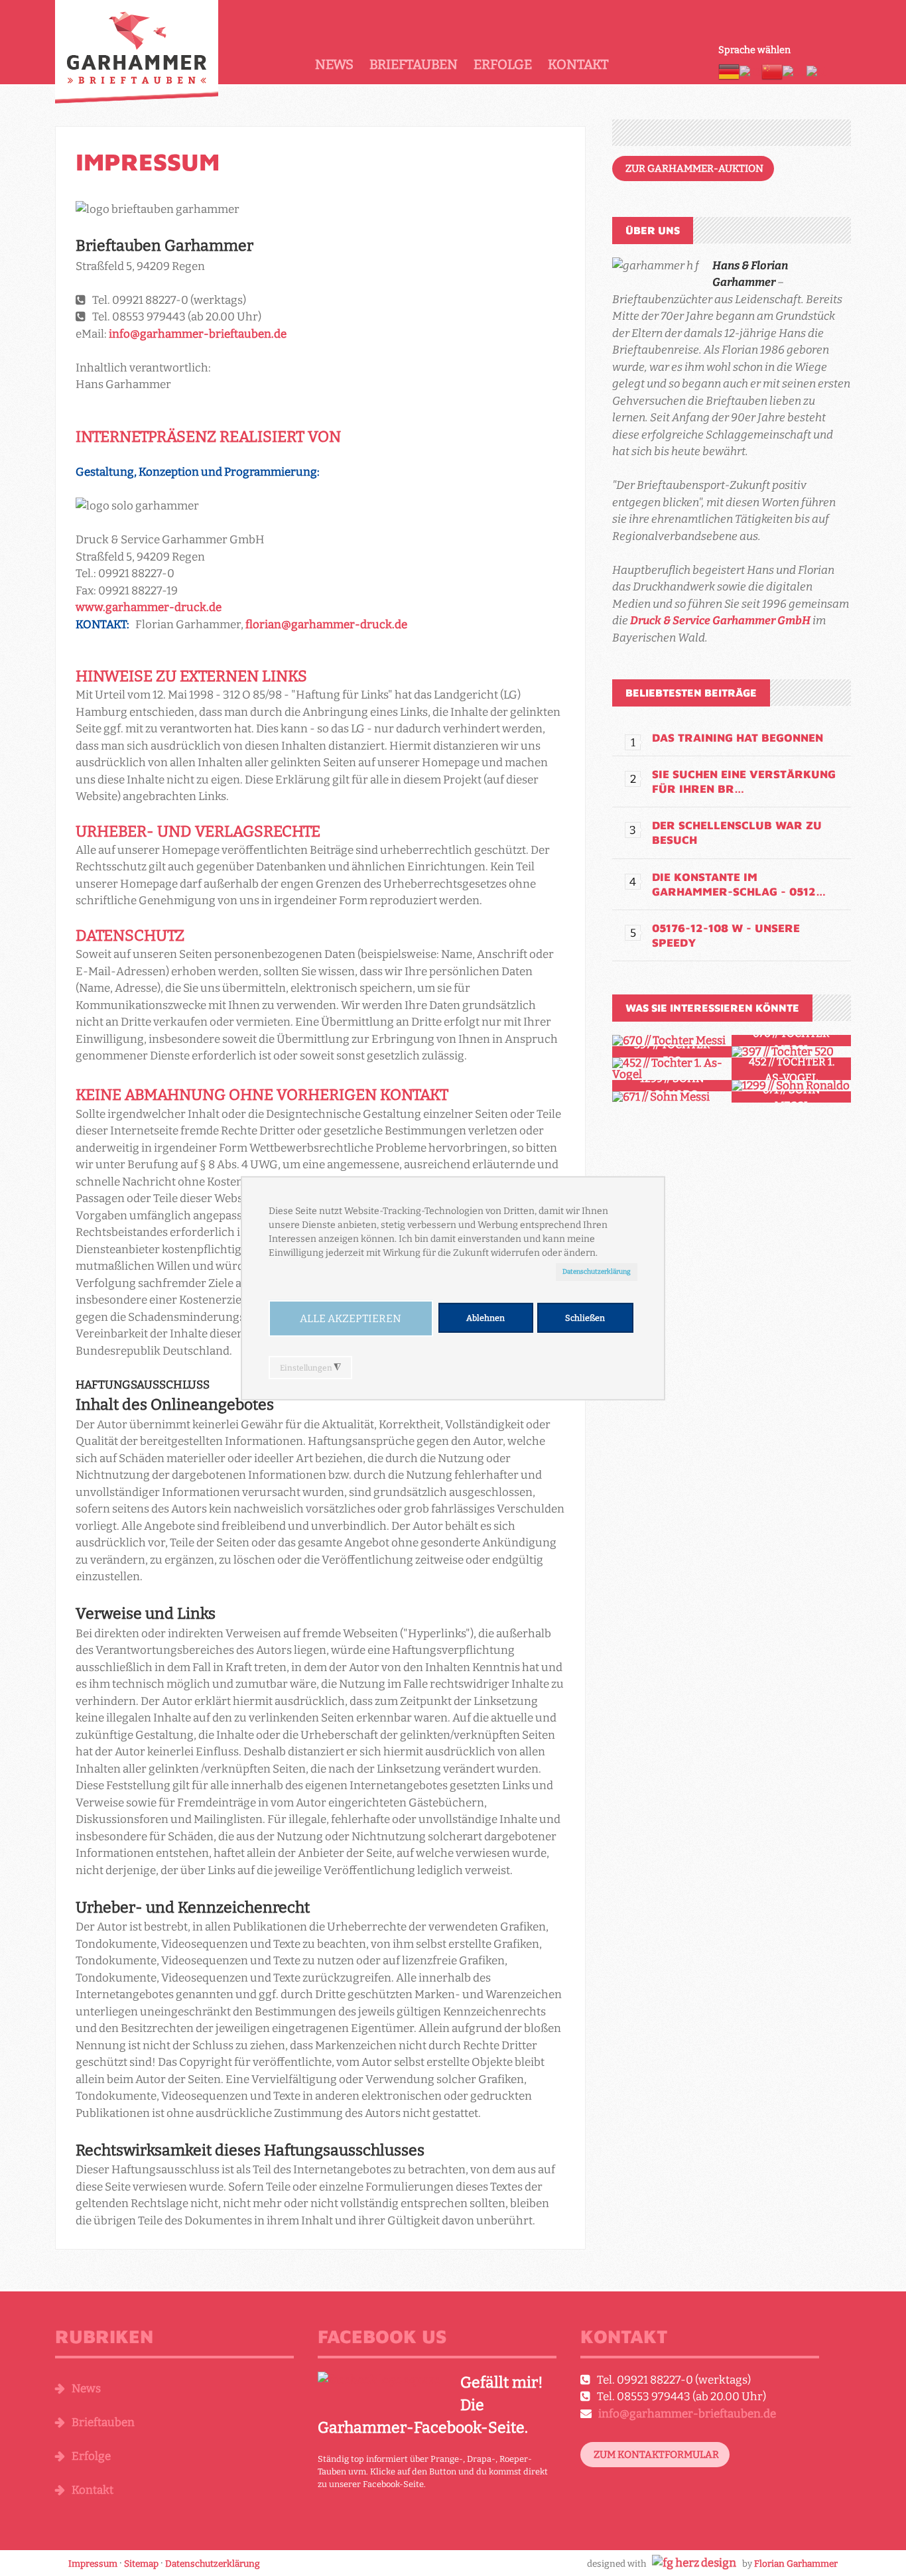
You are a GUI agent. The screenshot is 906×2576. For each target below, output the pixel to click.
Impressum (148, 162)
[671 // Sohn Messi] (672, 1097)
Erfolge (503, 64)
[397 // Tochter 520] (791, 1052)
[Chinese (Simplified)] (772, 71)
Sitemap (141, 2564)
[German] (729, 71)
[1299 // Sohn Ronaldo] (791, 1086)
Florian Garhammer (796, 2564)
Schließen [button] (585, 1318)
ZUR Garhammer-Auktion (694, 169)
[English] (795, 71)
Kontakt (578, 64)
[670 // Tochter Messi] (672, 1041)
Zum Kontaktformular (656, 2455)
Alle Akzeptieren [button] (351, 1319)
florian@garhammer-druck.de (326, 625)
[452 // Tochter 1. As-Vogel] (672, 1069)
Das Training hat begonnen (738, 738)
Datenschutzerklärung (597, 1271)
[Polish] (817, 71)
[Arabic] (750, 71)
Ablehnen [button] (485, 1318)
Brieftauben (414, 64)
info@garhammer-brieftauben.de (198, 334)
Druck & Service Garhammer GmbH (720, 621)
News (334, 64)
